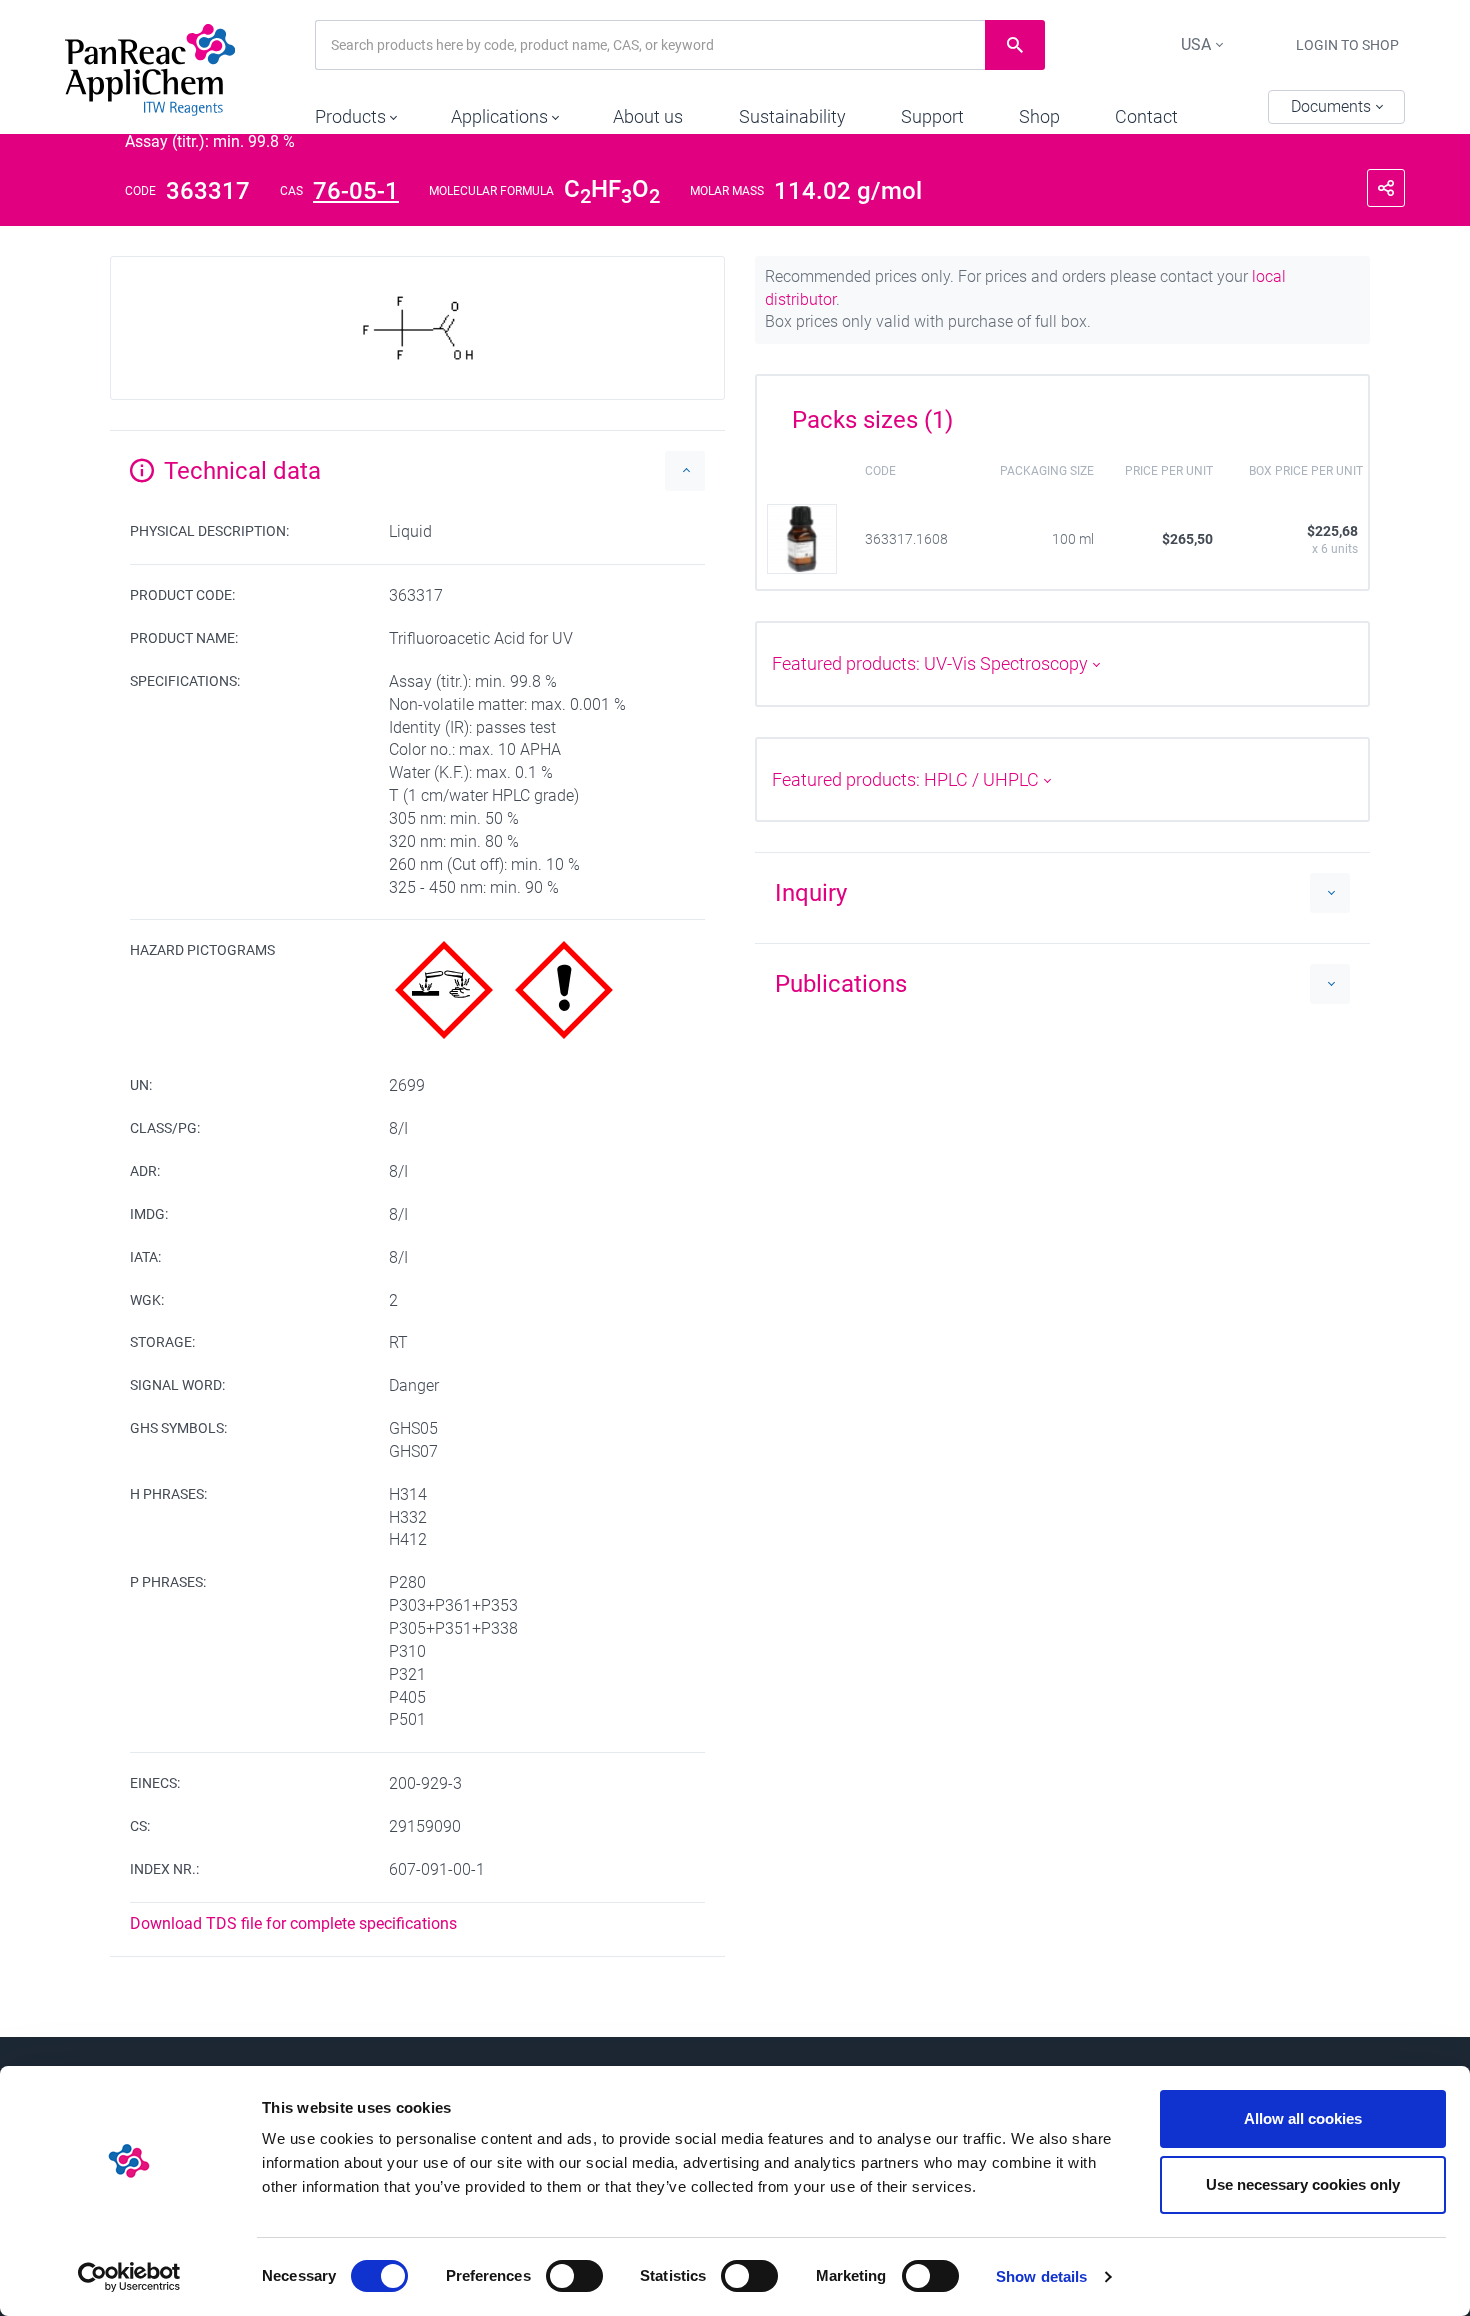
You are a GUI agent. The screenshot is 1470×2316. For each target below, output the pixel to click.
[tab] (1062, 413)
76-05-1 (356, 191)
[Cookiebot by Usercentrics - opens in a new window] (129, 2277)
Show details (1041, 2276)
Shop (1039, 116)
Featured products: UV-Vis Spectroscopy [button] (932, 663)
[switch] (574, 2276)
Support (932, 116)
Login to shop (1347, 45)
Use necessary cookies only (1303, 2184)
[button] (355, 112)
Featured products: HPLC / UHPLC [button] (907, 779)
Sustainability (792, 116)
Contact (1146, 116)
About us (648, 116)
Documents (1333, 106)
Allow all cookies (1303, 2118)
